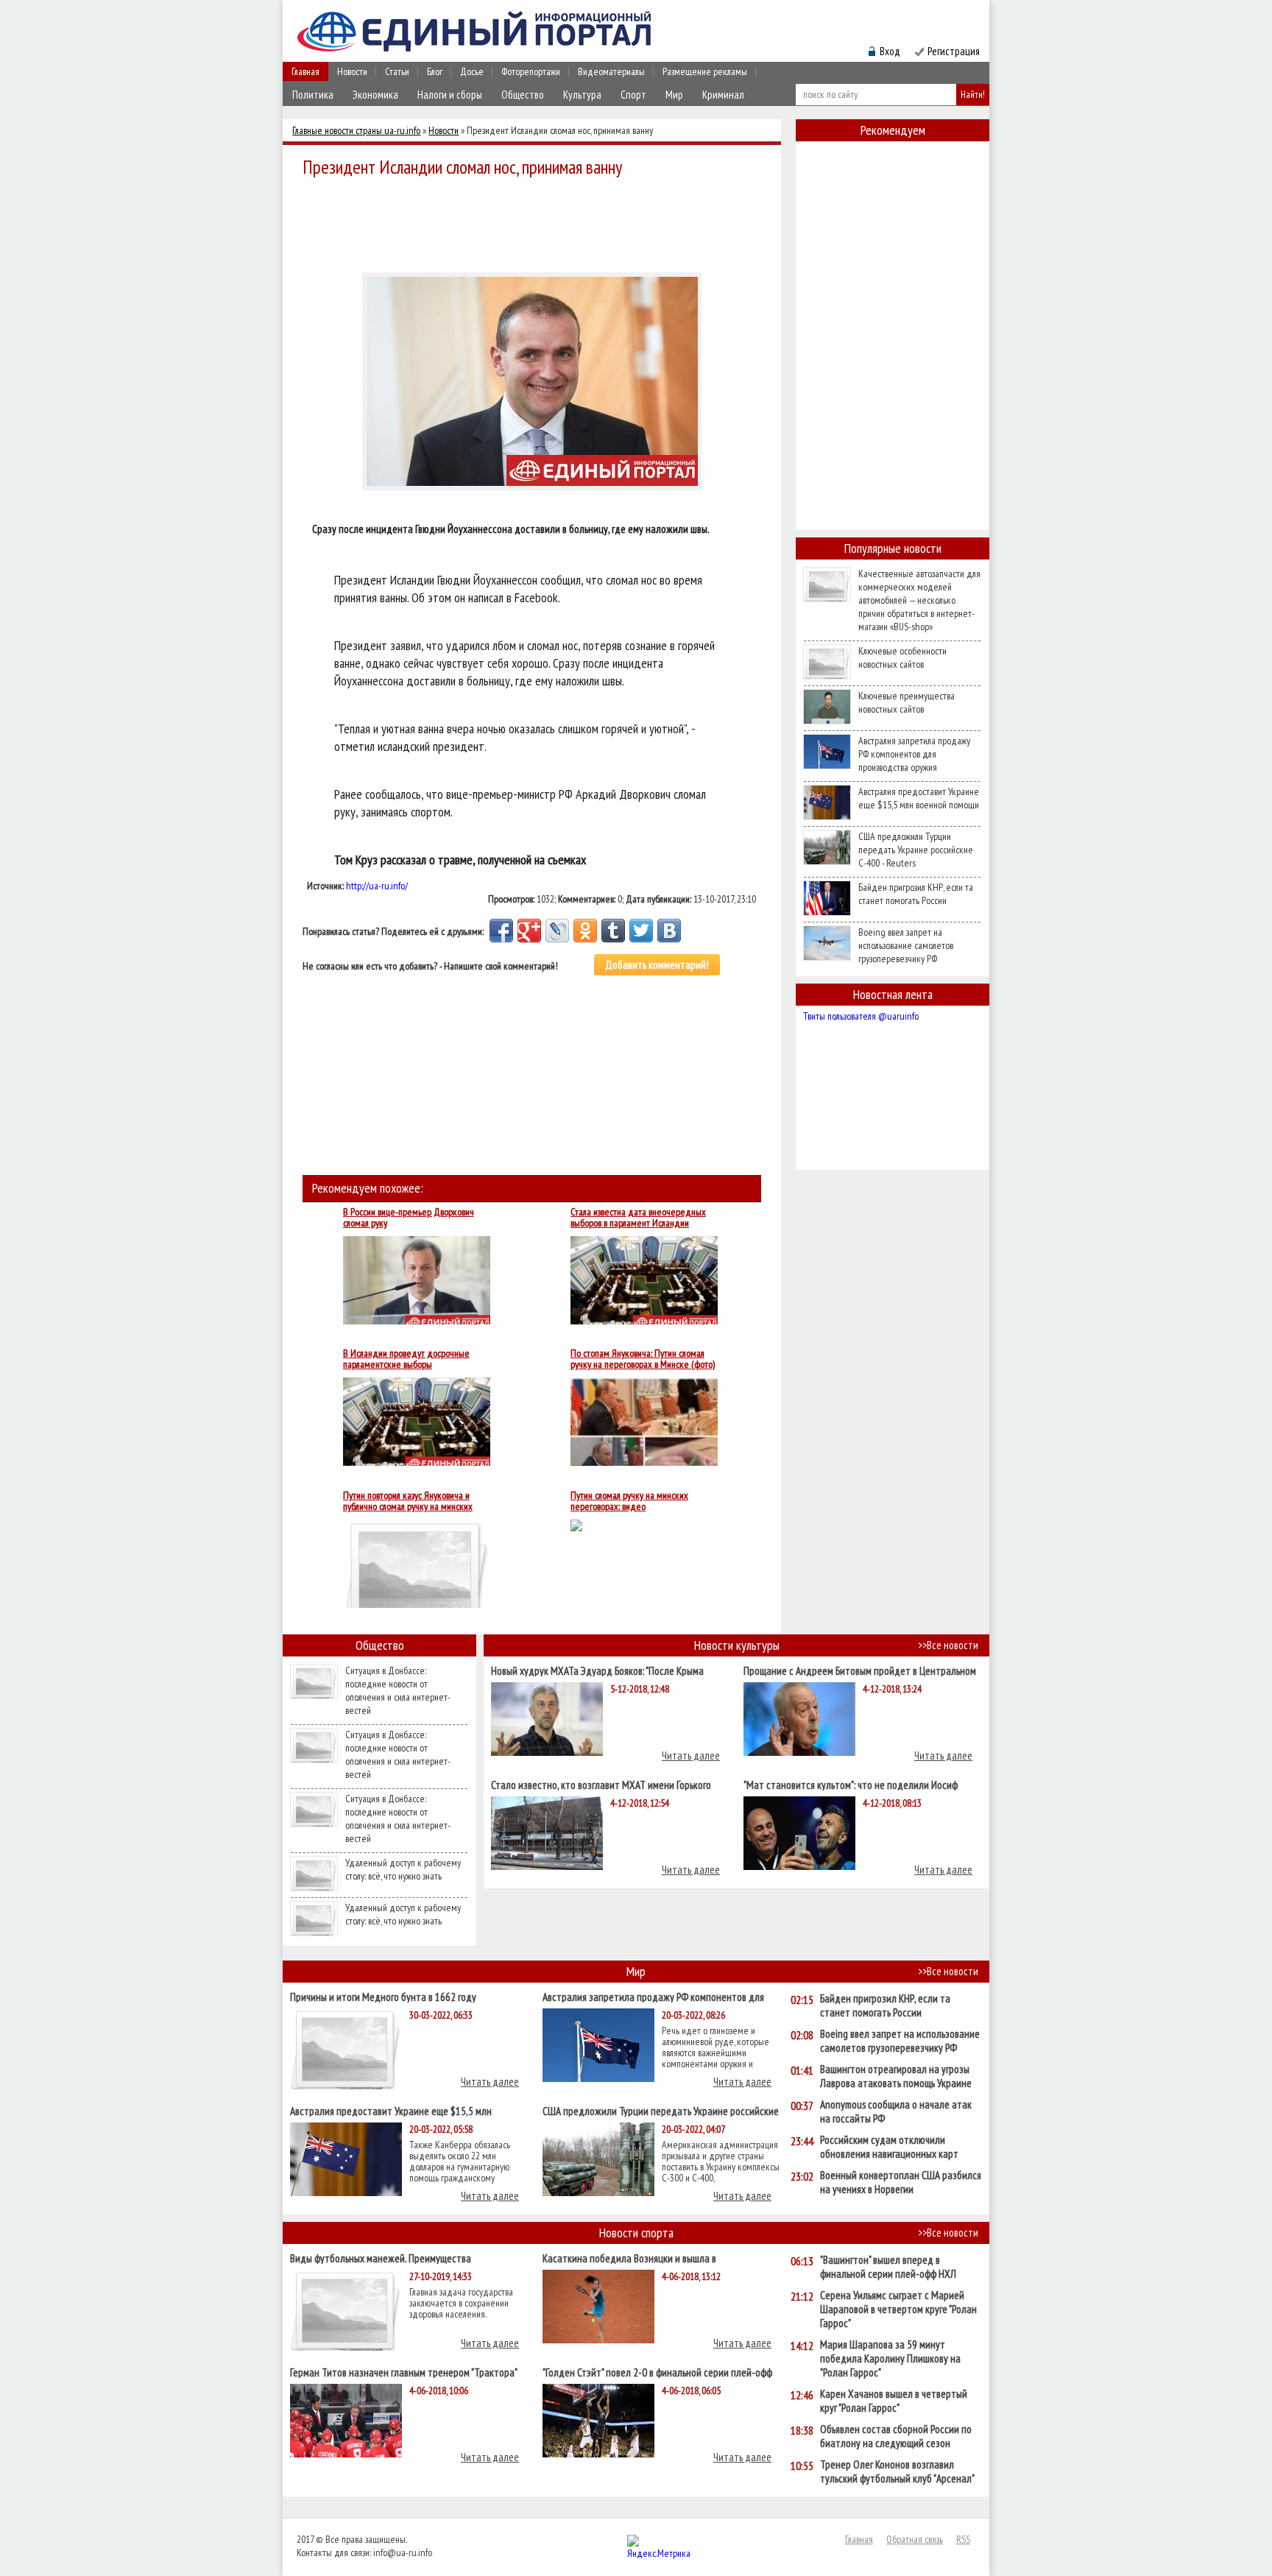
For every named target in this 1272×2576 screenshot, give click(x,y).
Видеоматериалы (611, 71)
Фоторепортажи (531, 71)
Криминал (723, 95)
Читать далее (691, 1755)
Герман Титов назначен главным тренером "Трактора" (404, 2372)
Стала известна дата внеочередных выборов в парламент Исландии (638, 1218)
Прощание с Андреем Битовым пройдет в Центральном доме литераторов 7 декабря (860, 1670)
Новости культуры (737, 1645)
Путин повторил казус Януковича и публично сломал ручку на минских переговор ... (408, 1501)
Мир (674, 95)
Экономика (375, 95)
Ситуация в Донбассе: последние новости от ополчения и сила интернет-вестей (398, 1690)
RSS (963, 2539)
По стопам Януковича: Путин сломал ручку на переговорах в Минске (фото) (643, 1359)
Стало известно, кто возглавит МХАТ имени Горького (601, 1784)
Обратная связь (915, 2539)
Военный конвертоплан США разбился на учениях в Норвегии (901, 2182)
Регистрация (954, 51)
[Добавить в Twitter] (641, 931)
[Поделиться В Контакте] (669, 931)
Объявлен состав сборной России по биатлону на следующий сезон (896, 2436)
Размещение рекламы (705, 71)
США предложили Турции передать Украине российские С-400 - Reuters (916, 850)
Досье (472, 71)
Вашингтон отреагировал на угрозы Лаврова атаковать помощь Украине (896, 2076)
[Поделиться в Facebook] (501, 931)
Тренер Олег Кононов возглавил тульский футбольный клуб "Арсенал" (897, 2471)
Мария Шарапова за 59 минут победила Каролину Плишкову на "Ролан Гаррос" (890, 2358)
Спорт (633, 95)
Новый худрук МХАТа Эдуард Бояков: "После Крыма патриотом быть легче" (597, 1670)
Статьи (397, 71)
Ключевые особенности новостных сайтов (902, 657)
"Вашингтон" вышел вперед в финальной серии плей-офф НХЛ (888, 2267)
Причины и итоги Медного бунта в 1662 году (383, 1996)
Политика (313, 95)
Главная (305, 71)
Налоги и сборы (450, 95)
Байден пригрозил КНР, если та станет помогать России (916, 894)
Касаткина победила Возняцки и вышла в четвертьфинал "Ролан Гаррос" (629, 2258)
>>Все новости (948, 1645)
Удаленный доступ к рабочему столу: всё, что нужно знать (403, 1869)
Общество (523, 95)
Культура (582, 95)
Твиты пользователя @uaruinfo (861, 1016)
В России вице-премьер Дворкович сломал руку (409, 1218)
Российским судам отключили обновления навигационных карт (889, 2147)
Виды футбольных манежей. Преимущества (381, 2258)
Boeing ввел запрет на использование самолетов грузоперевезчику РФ (906, 945)
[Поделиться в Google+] (529, 931)
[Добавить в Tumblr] (613, 931)
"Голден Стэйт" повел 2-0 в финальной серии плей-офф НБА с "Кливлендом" (657, 2372)
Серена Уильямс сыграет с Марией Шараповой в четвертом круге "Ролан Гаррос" (898, 2309)
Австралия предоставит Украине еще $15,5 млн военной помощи (919, 798)
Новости (352, 71)
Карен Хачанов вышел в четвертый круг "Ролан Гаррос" (894, 2401)
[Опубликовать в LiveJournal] (557, 931)
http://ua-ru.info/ (377, 886)
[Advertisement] (536, 222)
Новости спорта (636, 2233)
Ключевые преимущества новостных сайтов (907, 702)
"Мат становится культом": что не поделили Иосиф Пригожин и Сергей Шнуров (851, 1784)
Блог (435, 71)
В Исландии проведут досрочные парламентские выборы (406, 1359)
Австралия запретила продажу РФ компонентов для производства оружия (914, 754)
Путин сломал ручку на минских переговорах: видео (629, 1501)
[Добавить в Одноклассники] (585, 931)
